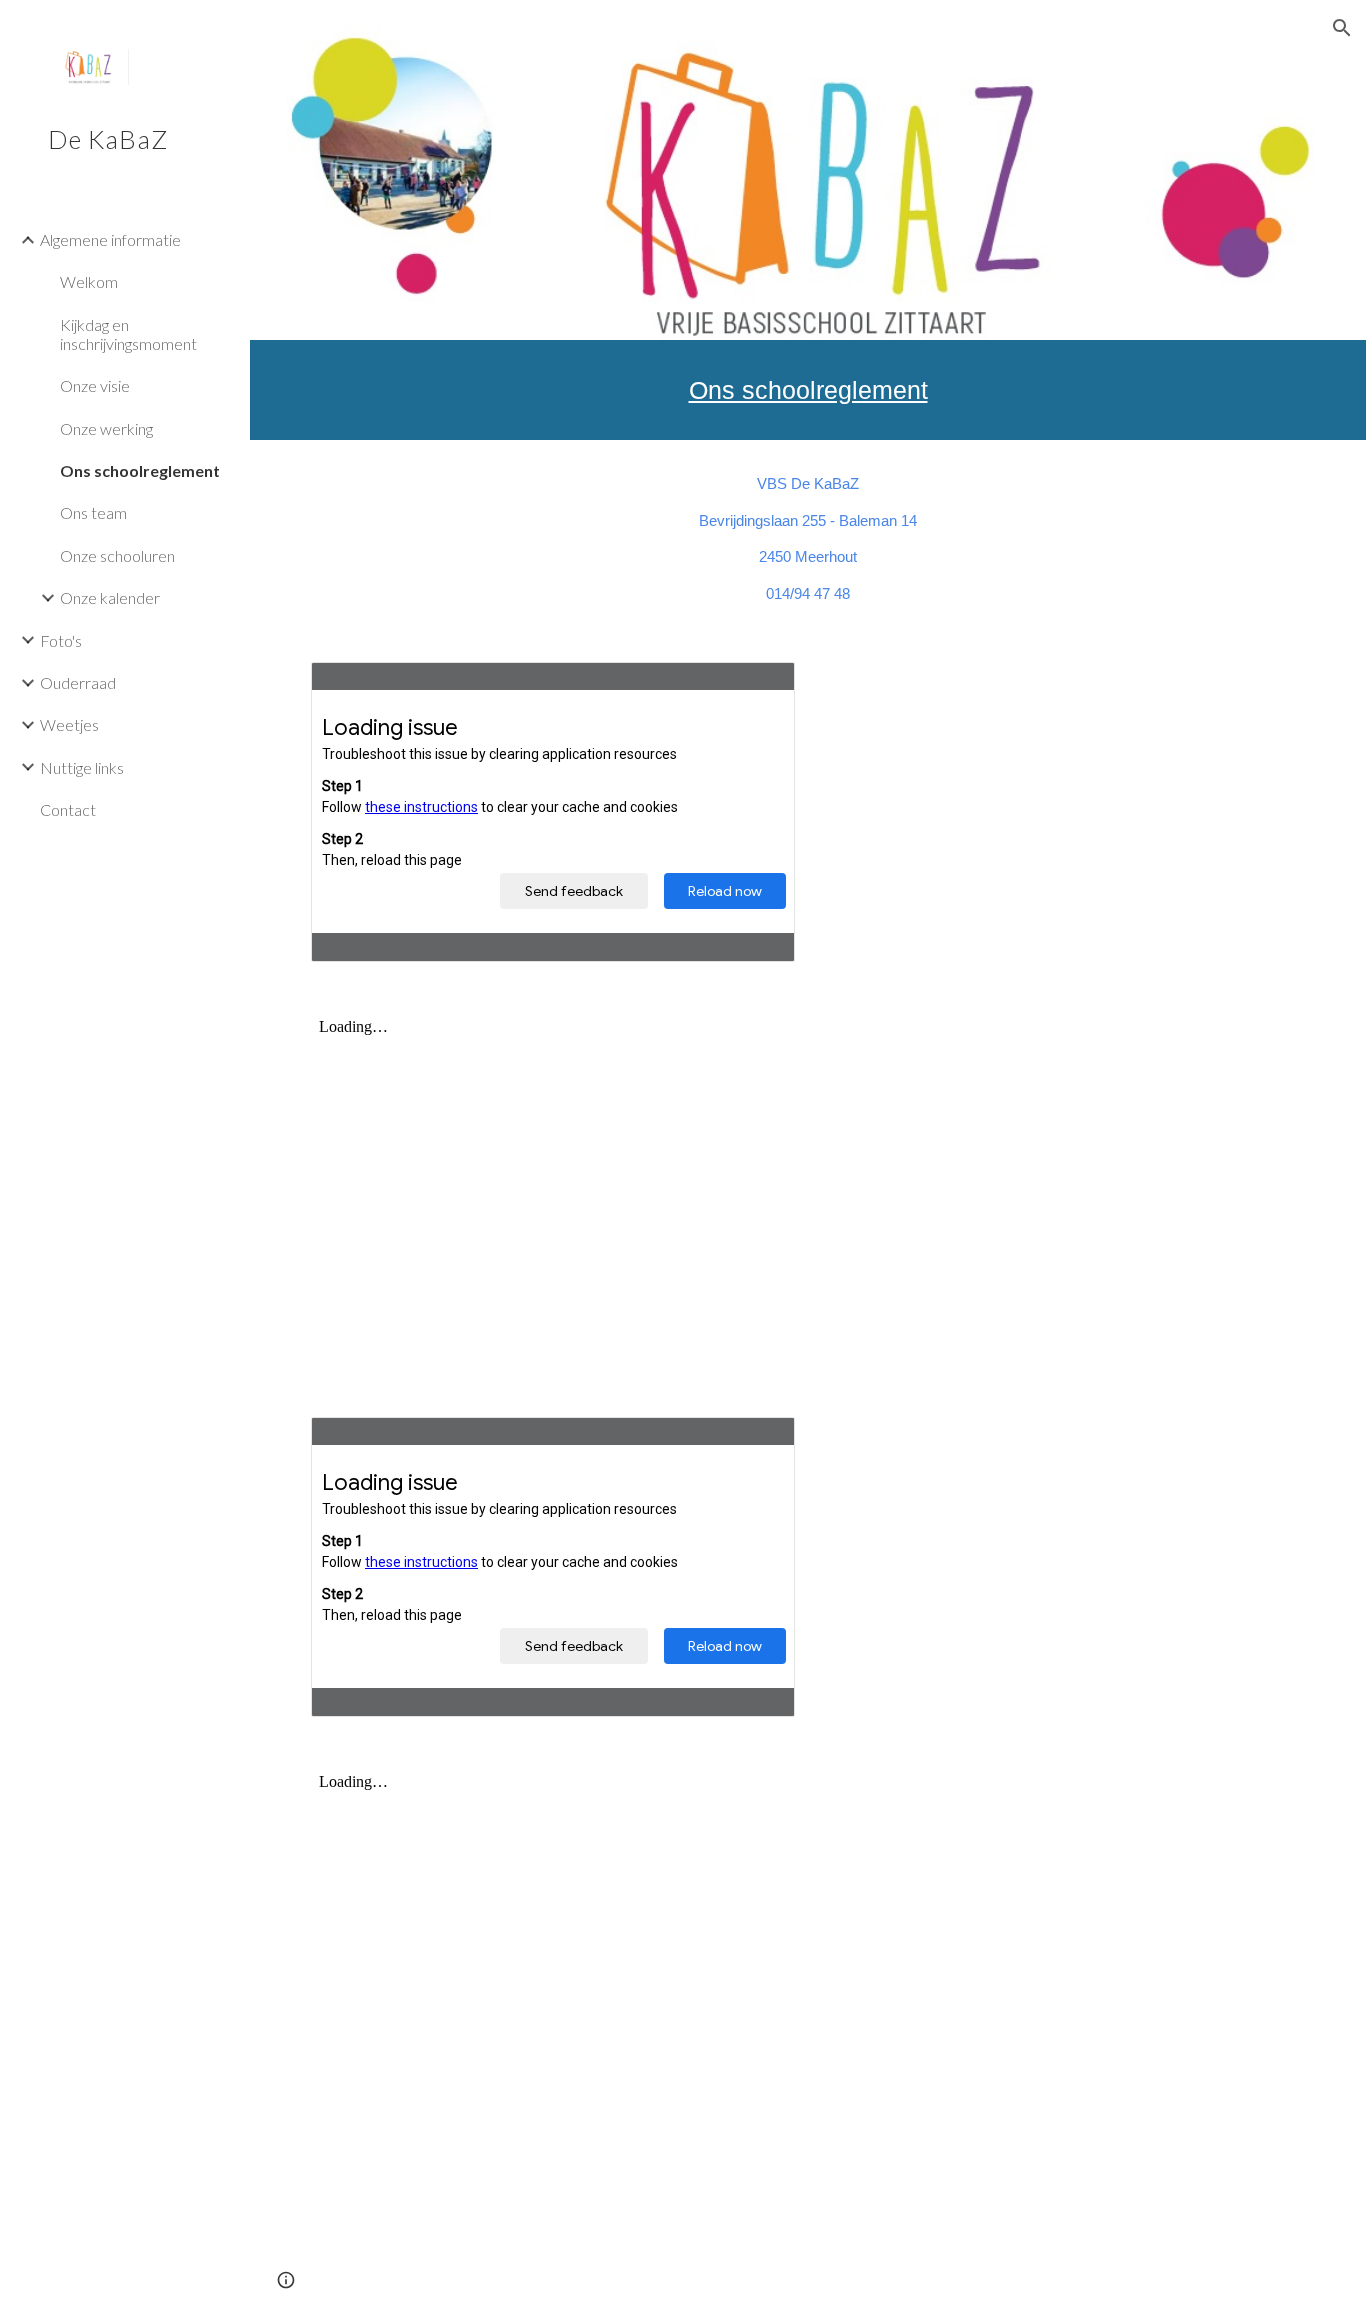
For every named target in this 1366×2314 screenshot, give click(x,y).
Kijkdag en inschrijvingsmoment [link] (128, 334)
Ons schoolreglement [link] (140, 470)
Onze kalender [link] (110, 597)
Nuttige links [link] (82, 767)
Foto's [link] (61, 640)
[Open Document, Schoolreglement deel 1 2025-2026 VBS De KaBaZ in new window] (757, 688)
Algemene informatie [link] (110, 239)
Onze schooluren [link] (117, 555)
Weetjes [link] (69, 724)
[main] (808, 390)
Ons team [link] (93, 512)
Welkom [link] (89, 281)
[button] (1342, 28)
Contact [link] (68, 809)
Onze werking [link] (106, 428)
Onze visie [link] (95, 385)
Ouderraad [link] (78, 682)
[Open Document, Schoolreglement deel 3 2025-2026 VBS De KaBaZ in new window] (757, 1443)
